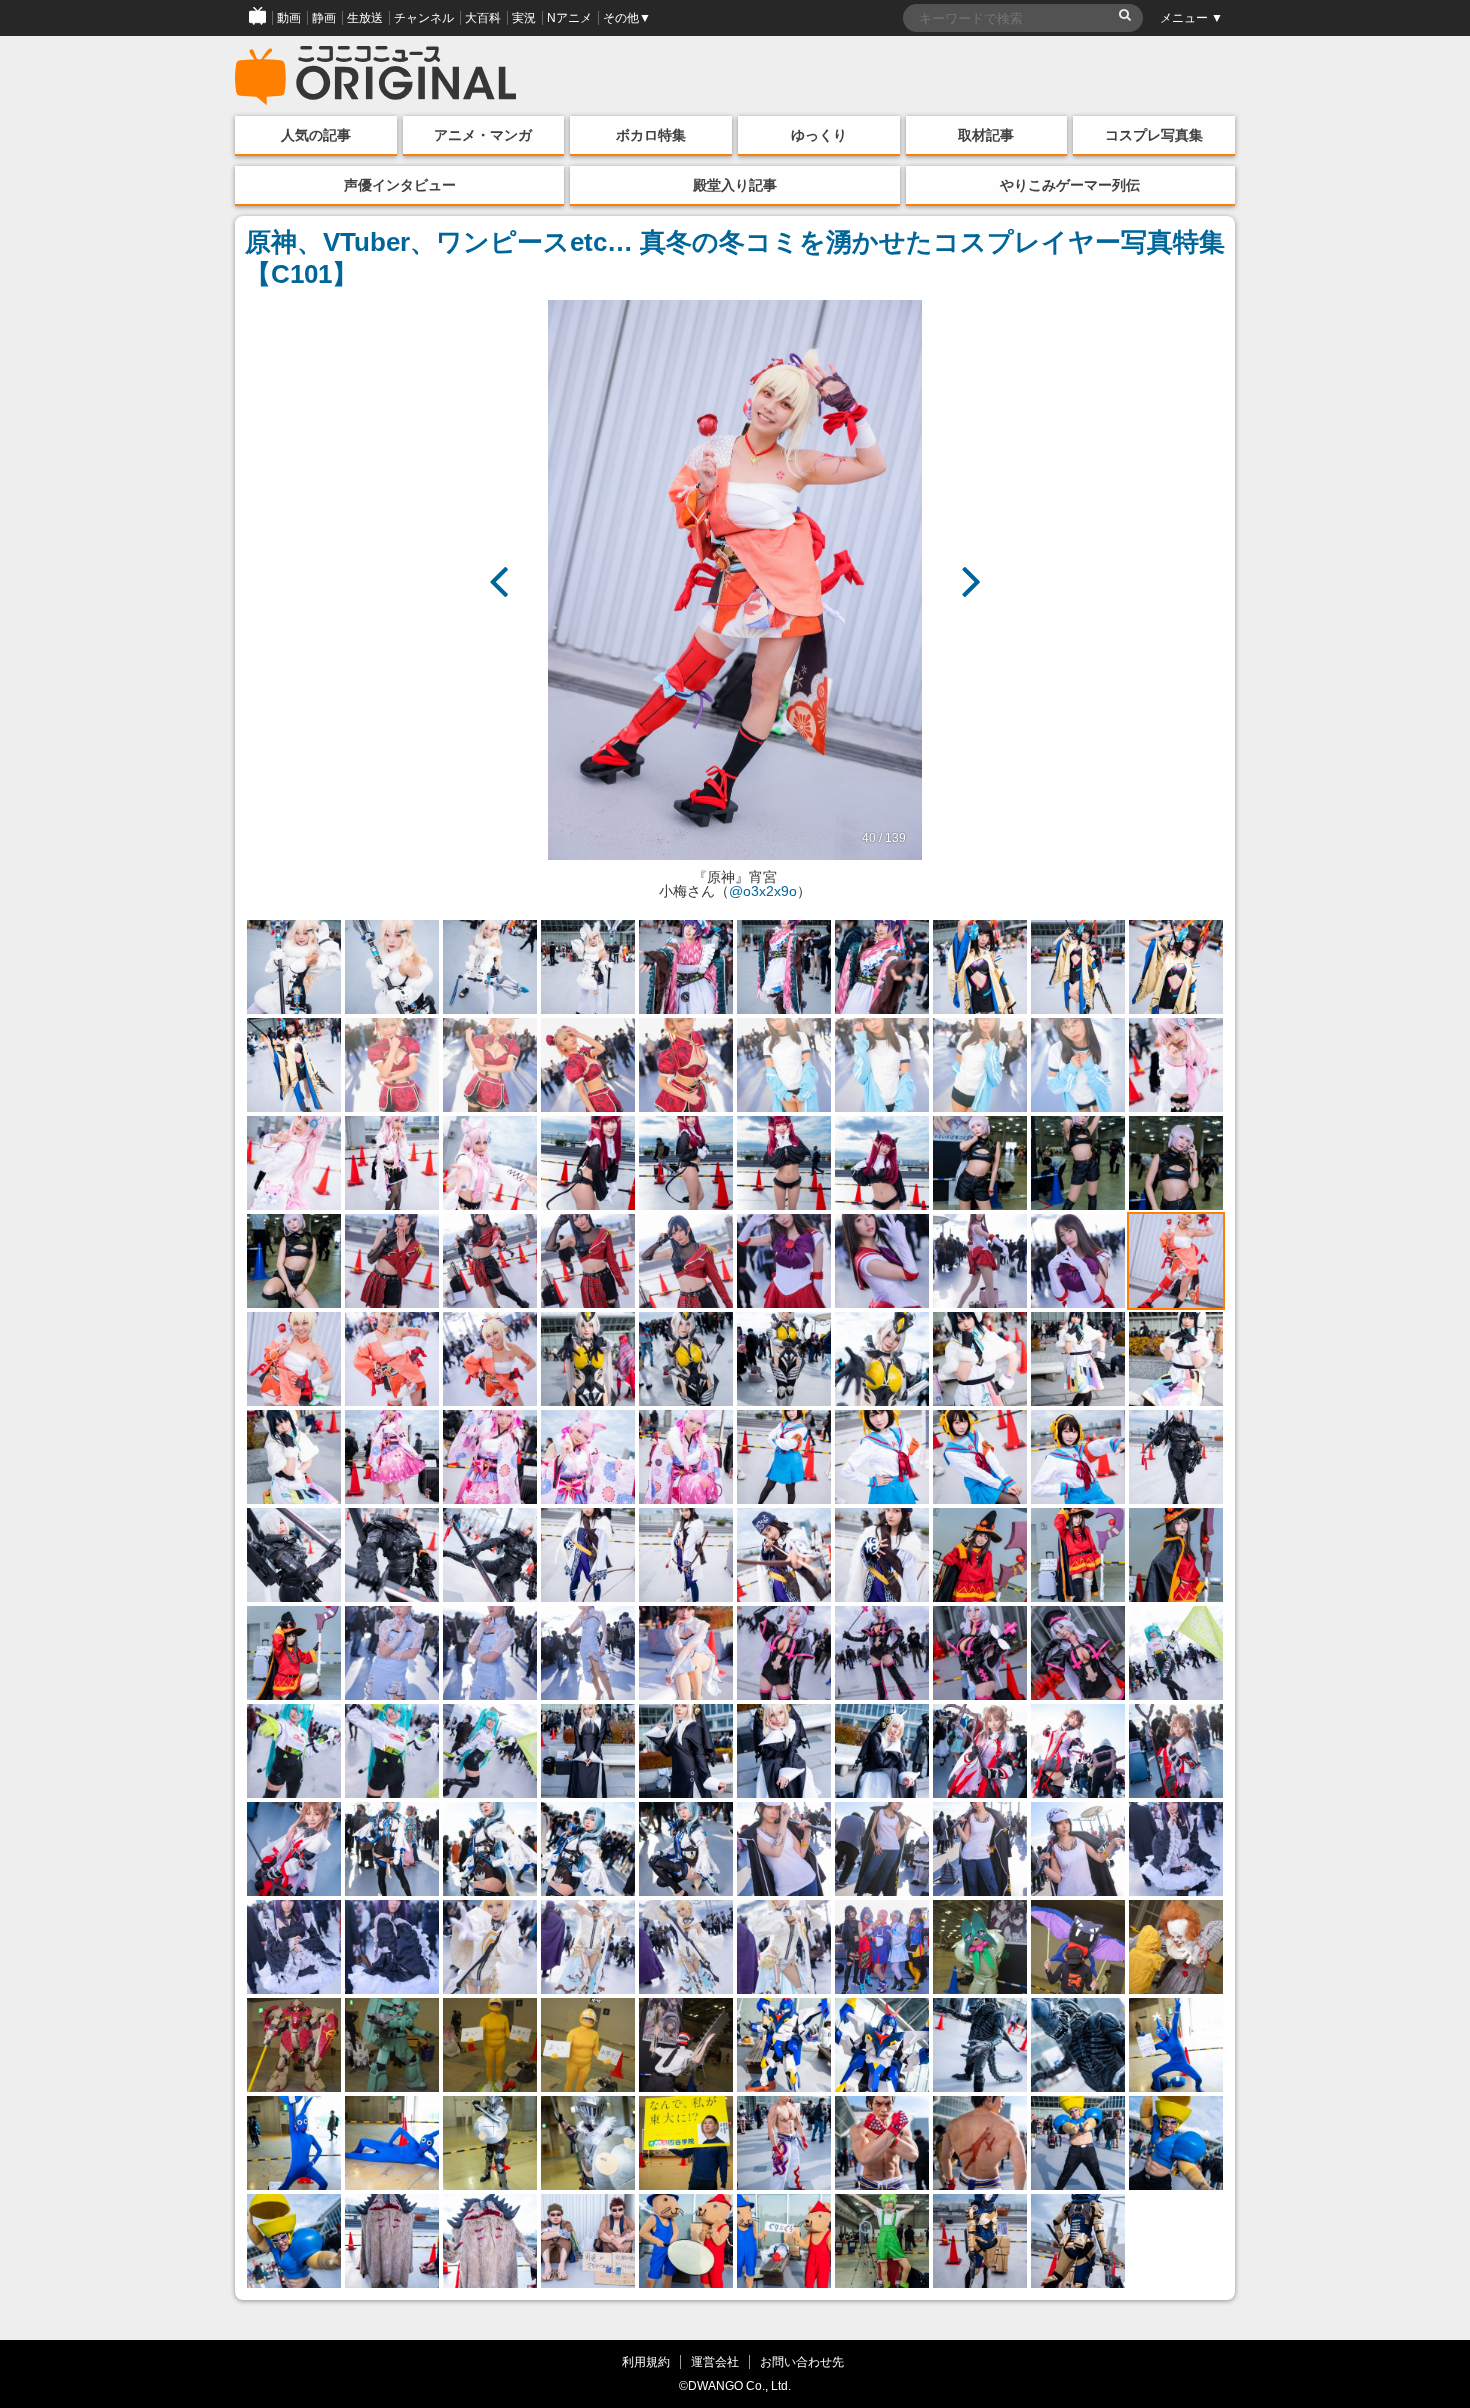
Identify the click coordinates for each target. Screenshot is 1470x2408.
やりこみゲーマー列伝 (1070, 185)
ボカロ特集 (651, 135)
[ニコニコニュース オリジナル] (376, 76)
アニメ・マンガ (483, 135)
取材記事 (986, 135)
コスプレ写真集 (1154, 135)
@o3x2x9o (763, 891)
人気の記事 (316, 135)
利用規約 (646, 2361)
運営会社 (715, 2361)
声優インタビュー (400, 185)
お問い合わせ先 (802, 2361)
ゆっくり (819, 135)
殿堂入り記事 (735, 185)
